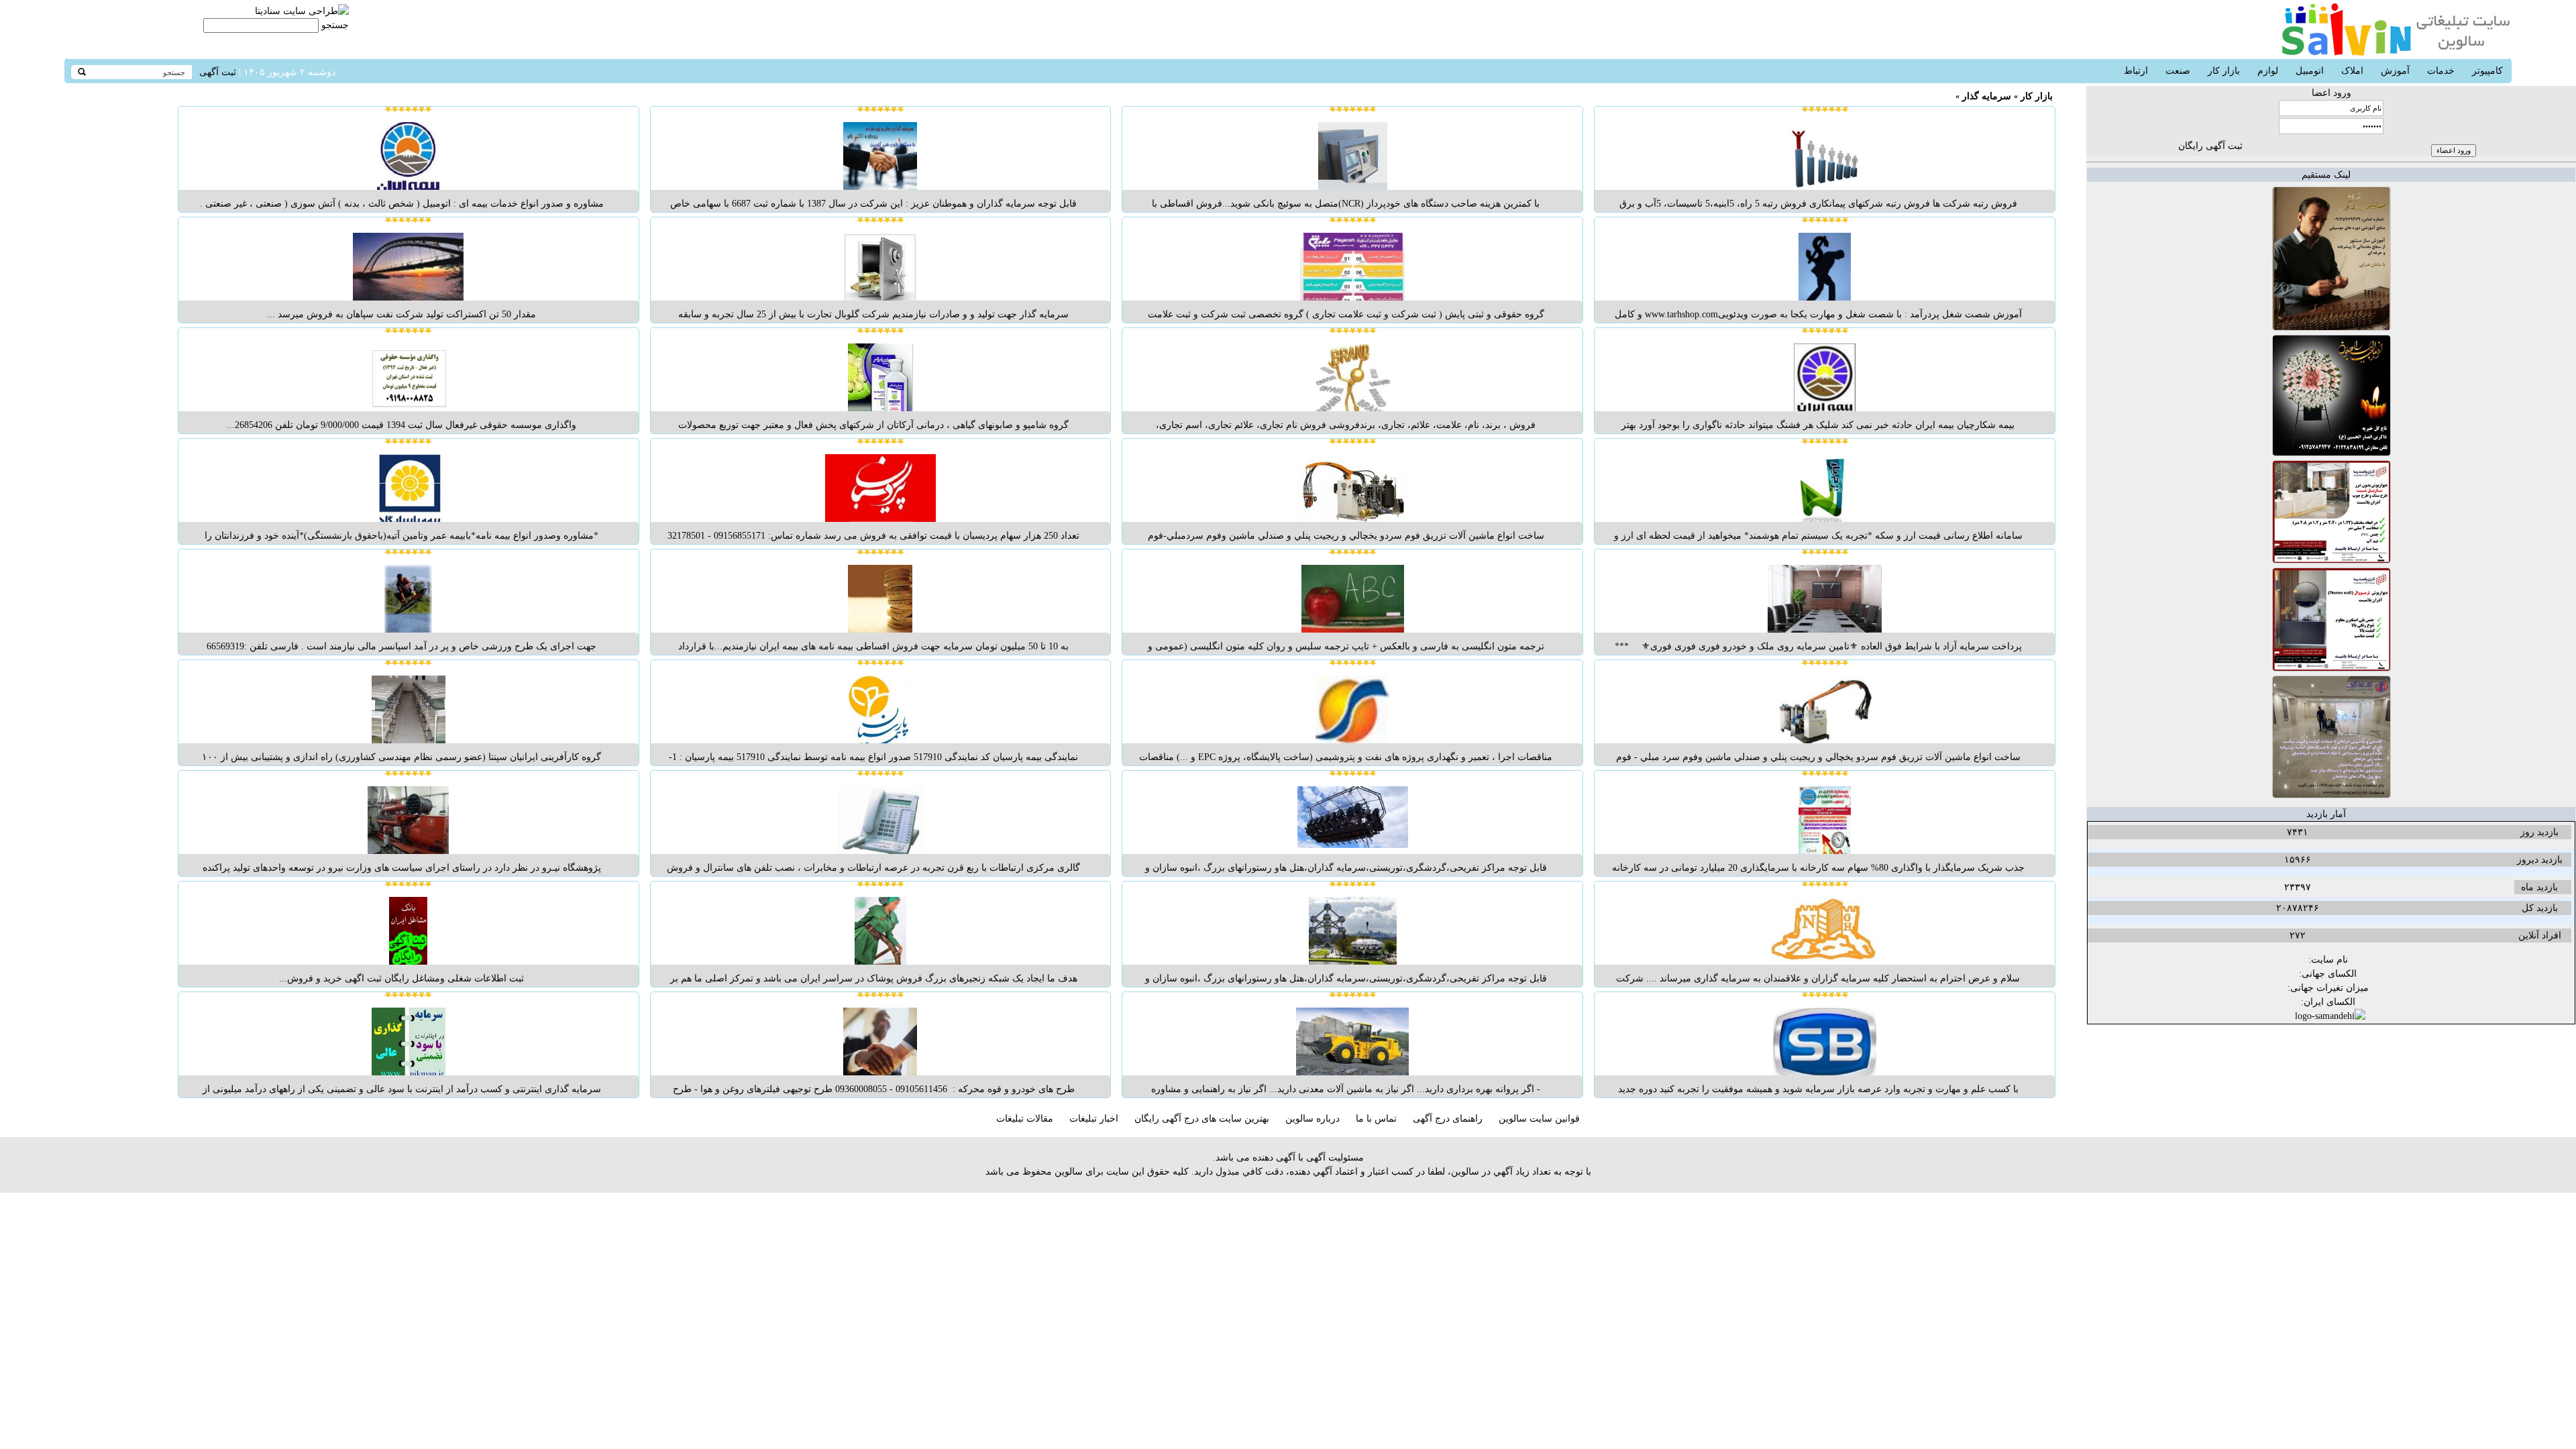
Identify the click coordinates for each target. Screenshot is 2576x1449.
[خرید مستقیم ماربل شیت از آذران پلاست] (2331, 560)
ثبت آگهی (218, 72)
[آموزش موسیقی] (2331, 328)
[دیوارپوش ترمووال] (2331, 668)
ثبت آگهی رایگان (2210, 146)
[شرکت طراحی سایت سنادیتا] (302, 11)
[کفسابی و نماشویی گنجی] (2331, 795)
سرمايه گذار (1987, 96)
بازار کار (2037, 96)
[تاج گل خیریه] (2331, 453)
